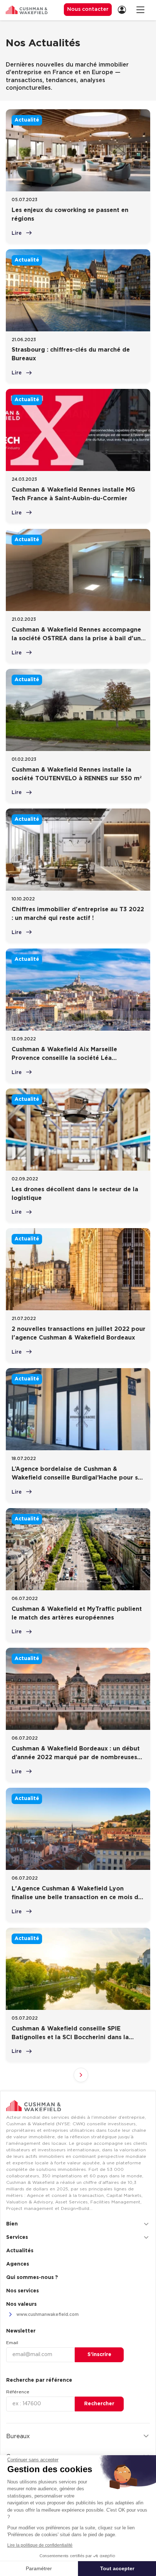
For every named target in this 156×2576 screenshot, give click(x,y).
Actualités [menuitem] (20, 2251)
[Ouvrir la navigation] (140, 10)
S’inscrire (99, 2355)
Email (12, 2343)
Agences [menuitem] (18, 2264)
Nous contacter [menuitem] (88, 9)
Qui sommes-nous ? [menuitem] (32, 2278)
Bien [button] (12, 2224)
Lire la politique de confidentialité (40, 2545)
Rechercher (99, 2404)
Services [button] (17, 2237)
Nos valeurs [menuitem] (21, 2304)
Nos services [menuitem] (22, 2291)
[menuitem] (124, 10)
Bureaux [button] (18, 2436)
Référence (18, 2392)
